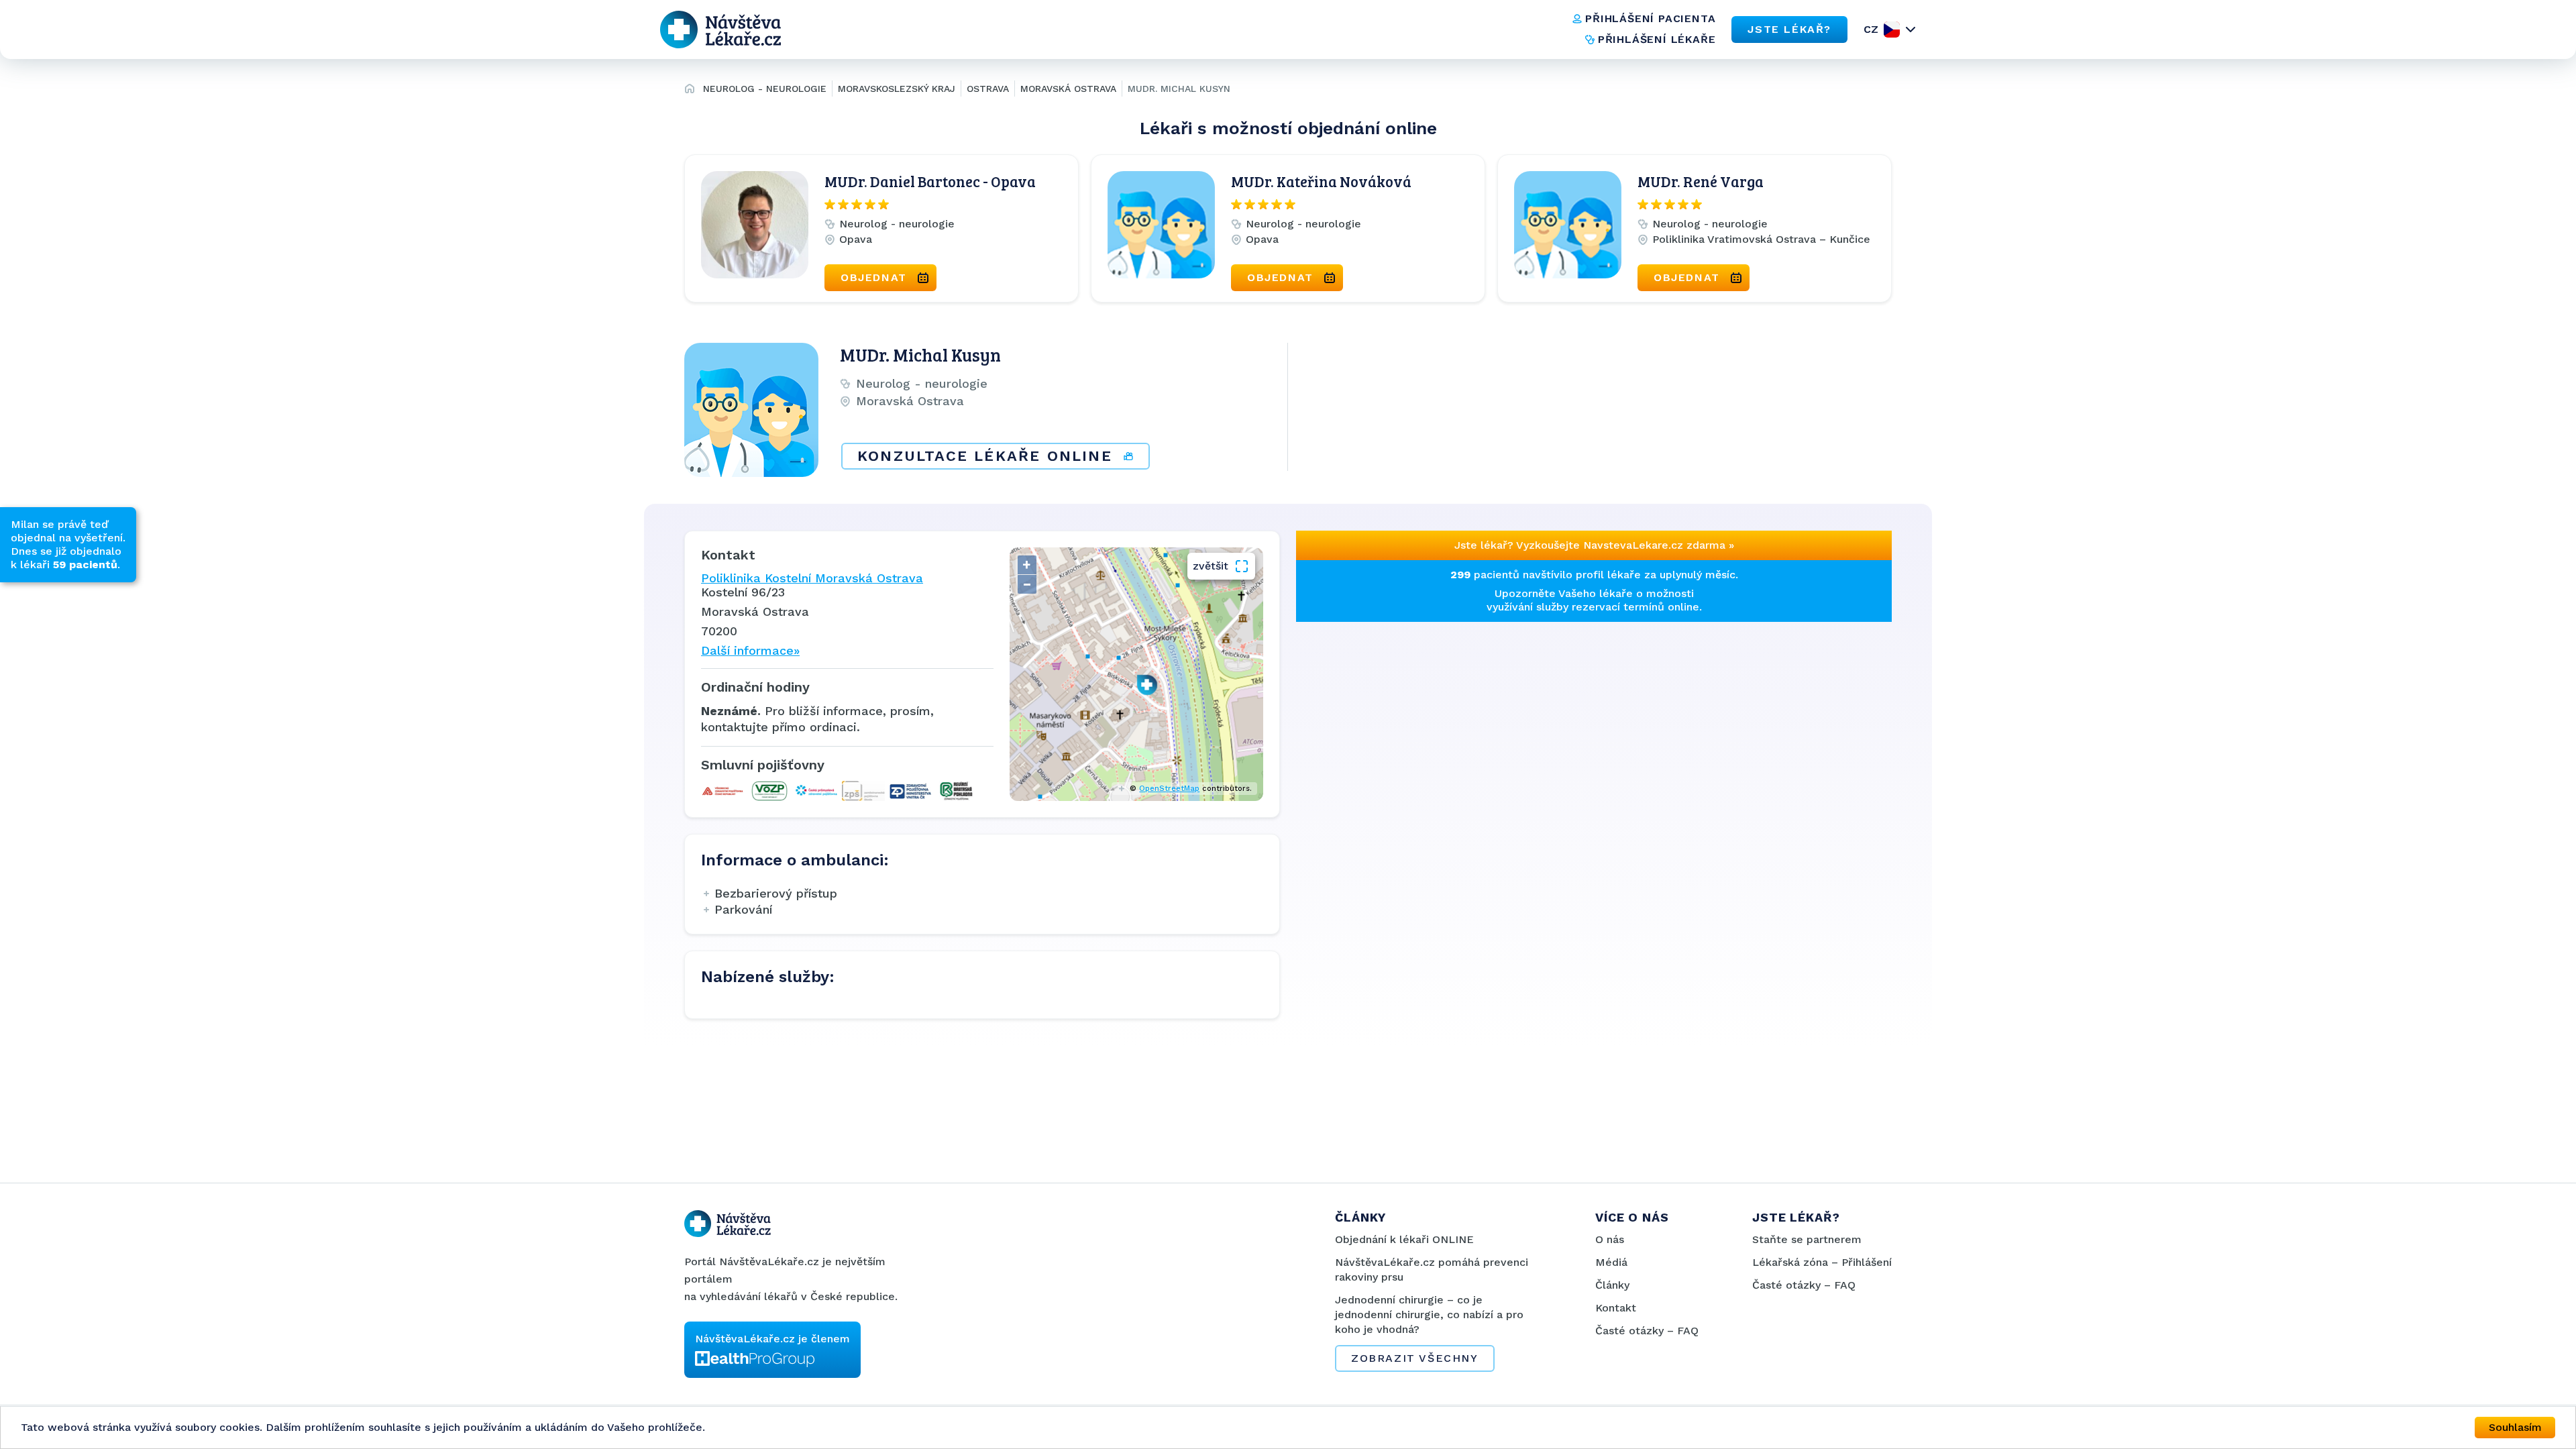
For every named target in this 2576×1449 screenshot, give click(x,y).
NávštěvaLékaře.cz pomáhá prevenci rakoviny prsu (1432, 1270)
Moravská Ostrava (1068, 89)
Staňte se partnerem (1807, 1239)
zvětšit (1211, 566)
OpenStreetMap (1169, 789)
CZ (1871, 29)
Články (1612, 1285)
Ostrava (988, 89)
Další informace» (750, 650)
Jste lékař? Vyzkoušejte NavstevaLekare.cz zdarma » (1594, 545)
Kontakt (1616, 1308)
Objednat (874, 277)
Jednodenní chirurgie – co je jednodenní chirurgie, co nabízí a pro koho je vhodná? (1429, 1314)
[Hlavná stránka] (690, 91)
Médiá (1611, 1262)
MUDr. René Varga (1701, 181)
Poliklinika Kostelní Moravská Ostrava (812, 578)
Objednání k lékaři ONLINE (1404, 1239)
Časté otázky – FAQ (1647, 1331)
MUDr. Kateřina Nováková (1321, 181)
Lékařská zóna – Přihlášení (1822, 1262)
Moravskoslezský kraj (897, 89)
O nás (1610, 1239)
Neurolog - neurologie (765, 89)
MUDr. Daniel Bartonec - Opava (930, 181)
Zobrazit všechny (1415, 1358)
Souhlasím (2515, 1427)
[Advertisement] (1441, 716)
